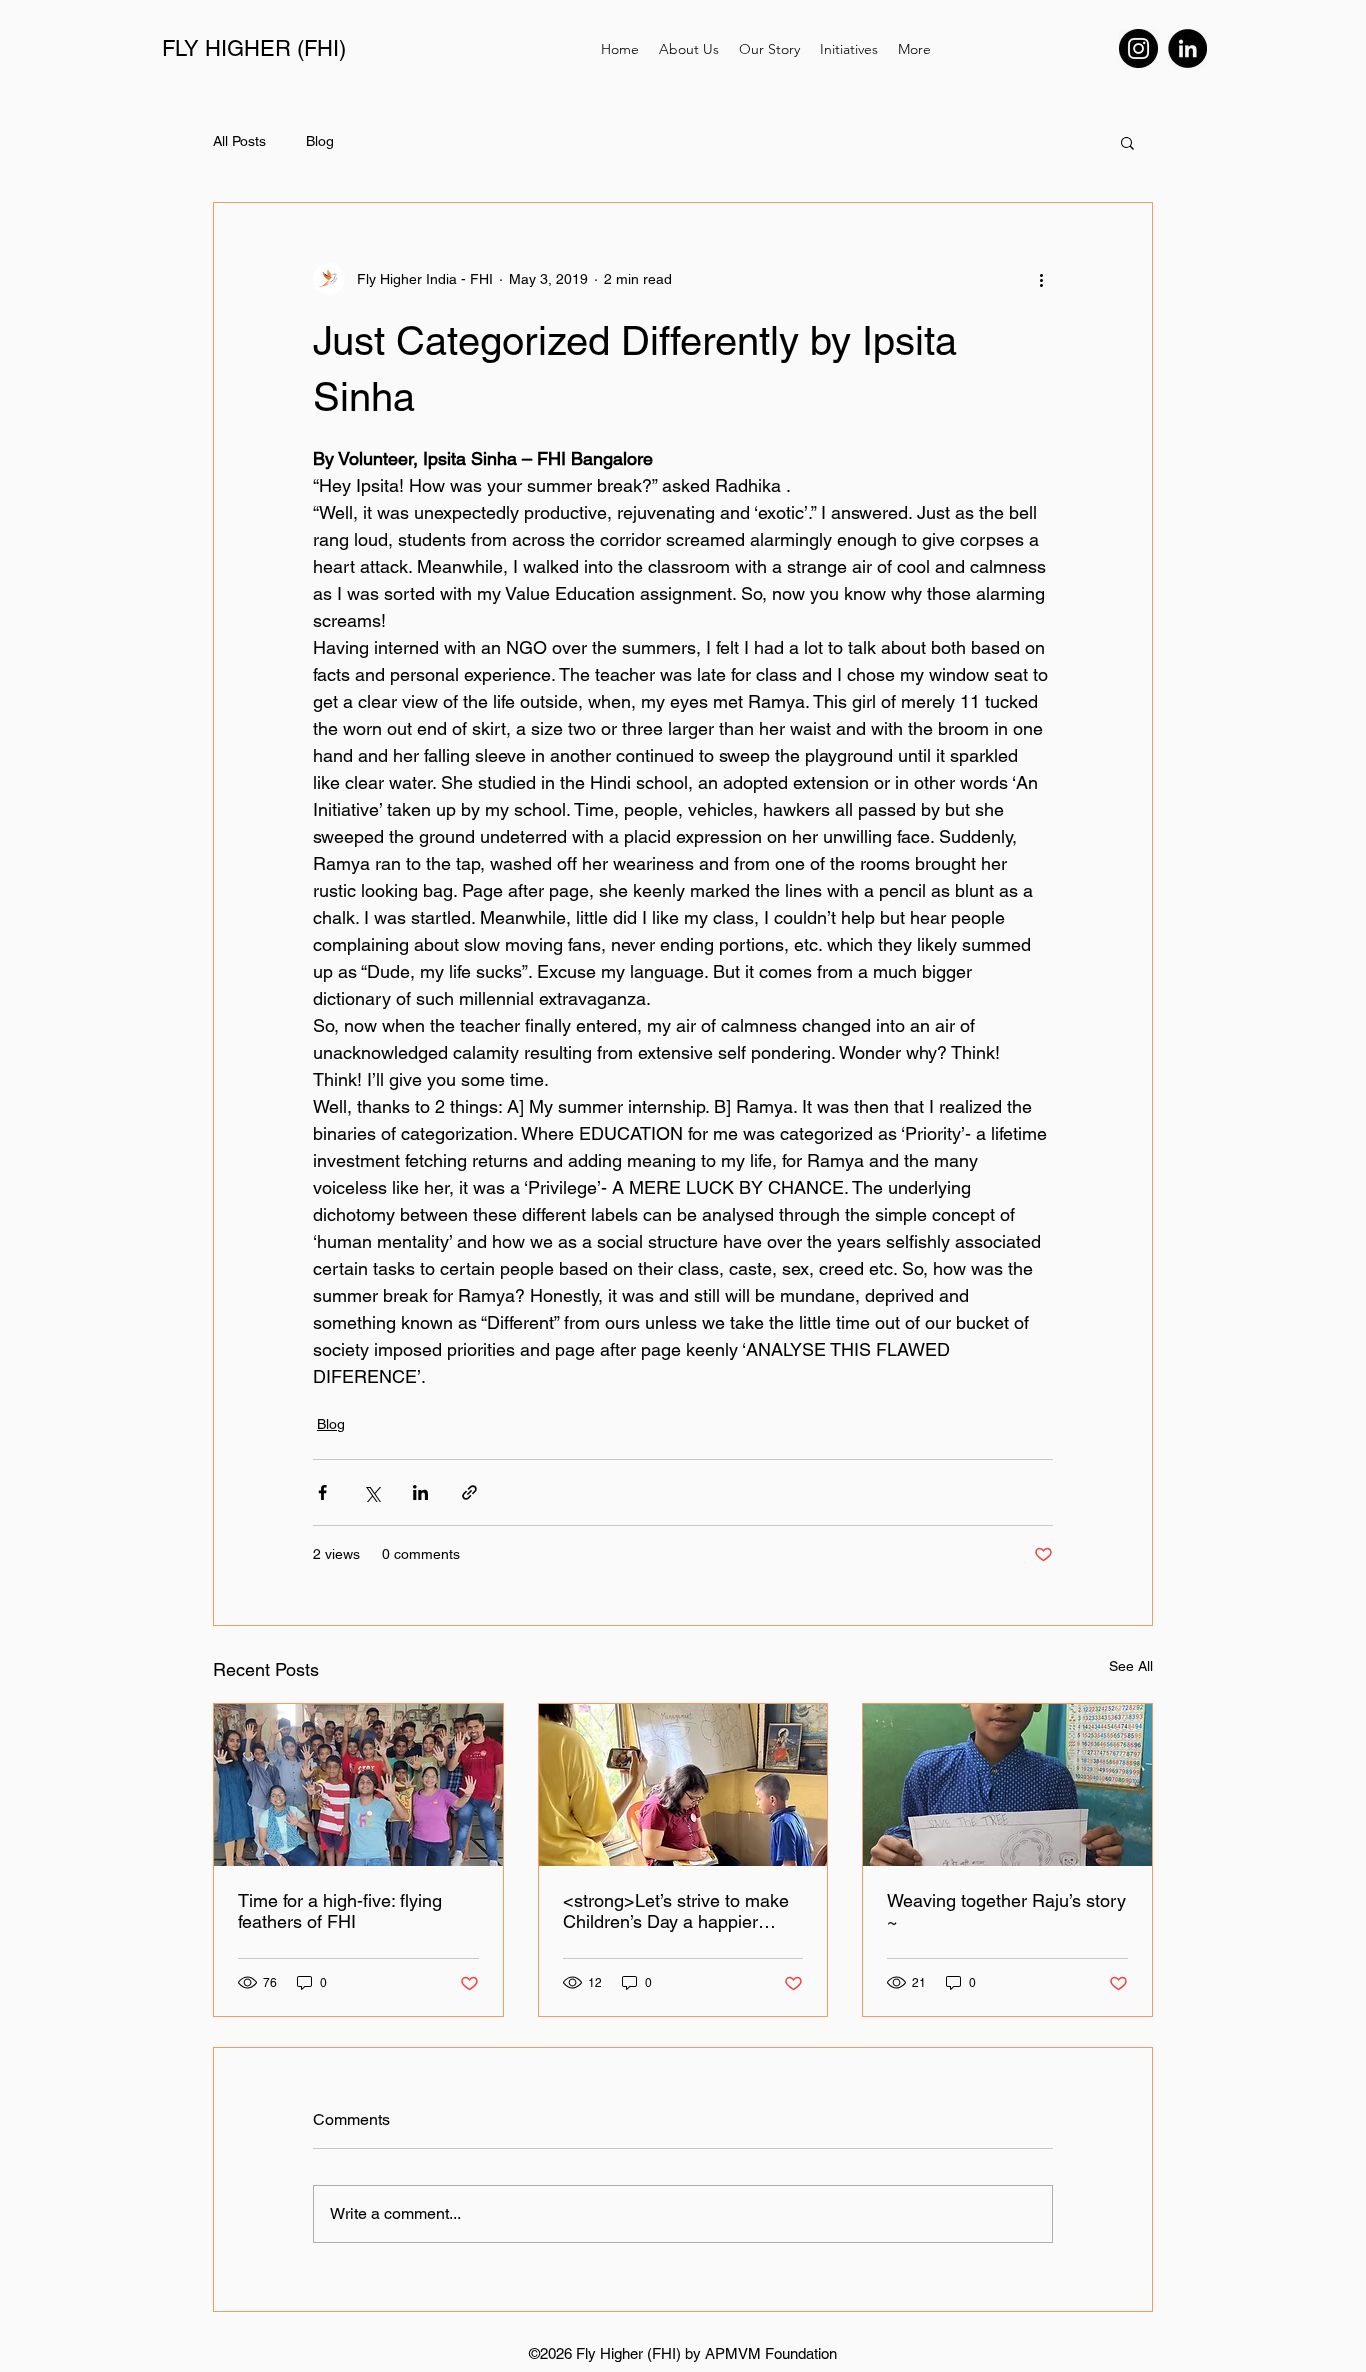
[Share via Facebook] (322, 1492)
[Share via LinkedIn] (420, 1492)
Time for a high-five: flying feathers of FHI (340, 1911)
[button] (1127, 142)
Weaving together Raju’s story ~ (1006, 1911)
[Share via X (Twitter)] (371, 1492)
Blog (320, 141)
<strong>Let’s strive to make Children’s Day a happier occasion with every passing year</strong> (676, 1911)
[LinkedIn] (1187, 48)
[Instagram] (1138, 48)
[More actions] (1041, 279)
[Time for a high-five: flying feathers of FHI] (358, 1785)
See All (1131, 1666)
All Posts (239, 141)
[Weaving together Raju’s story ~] (1007, 1785)
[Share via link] (469, 1492)
